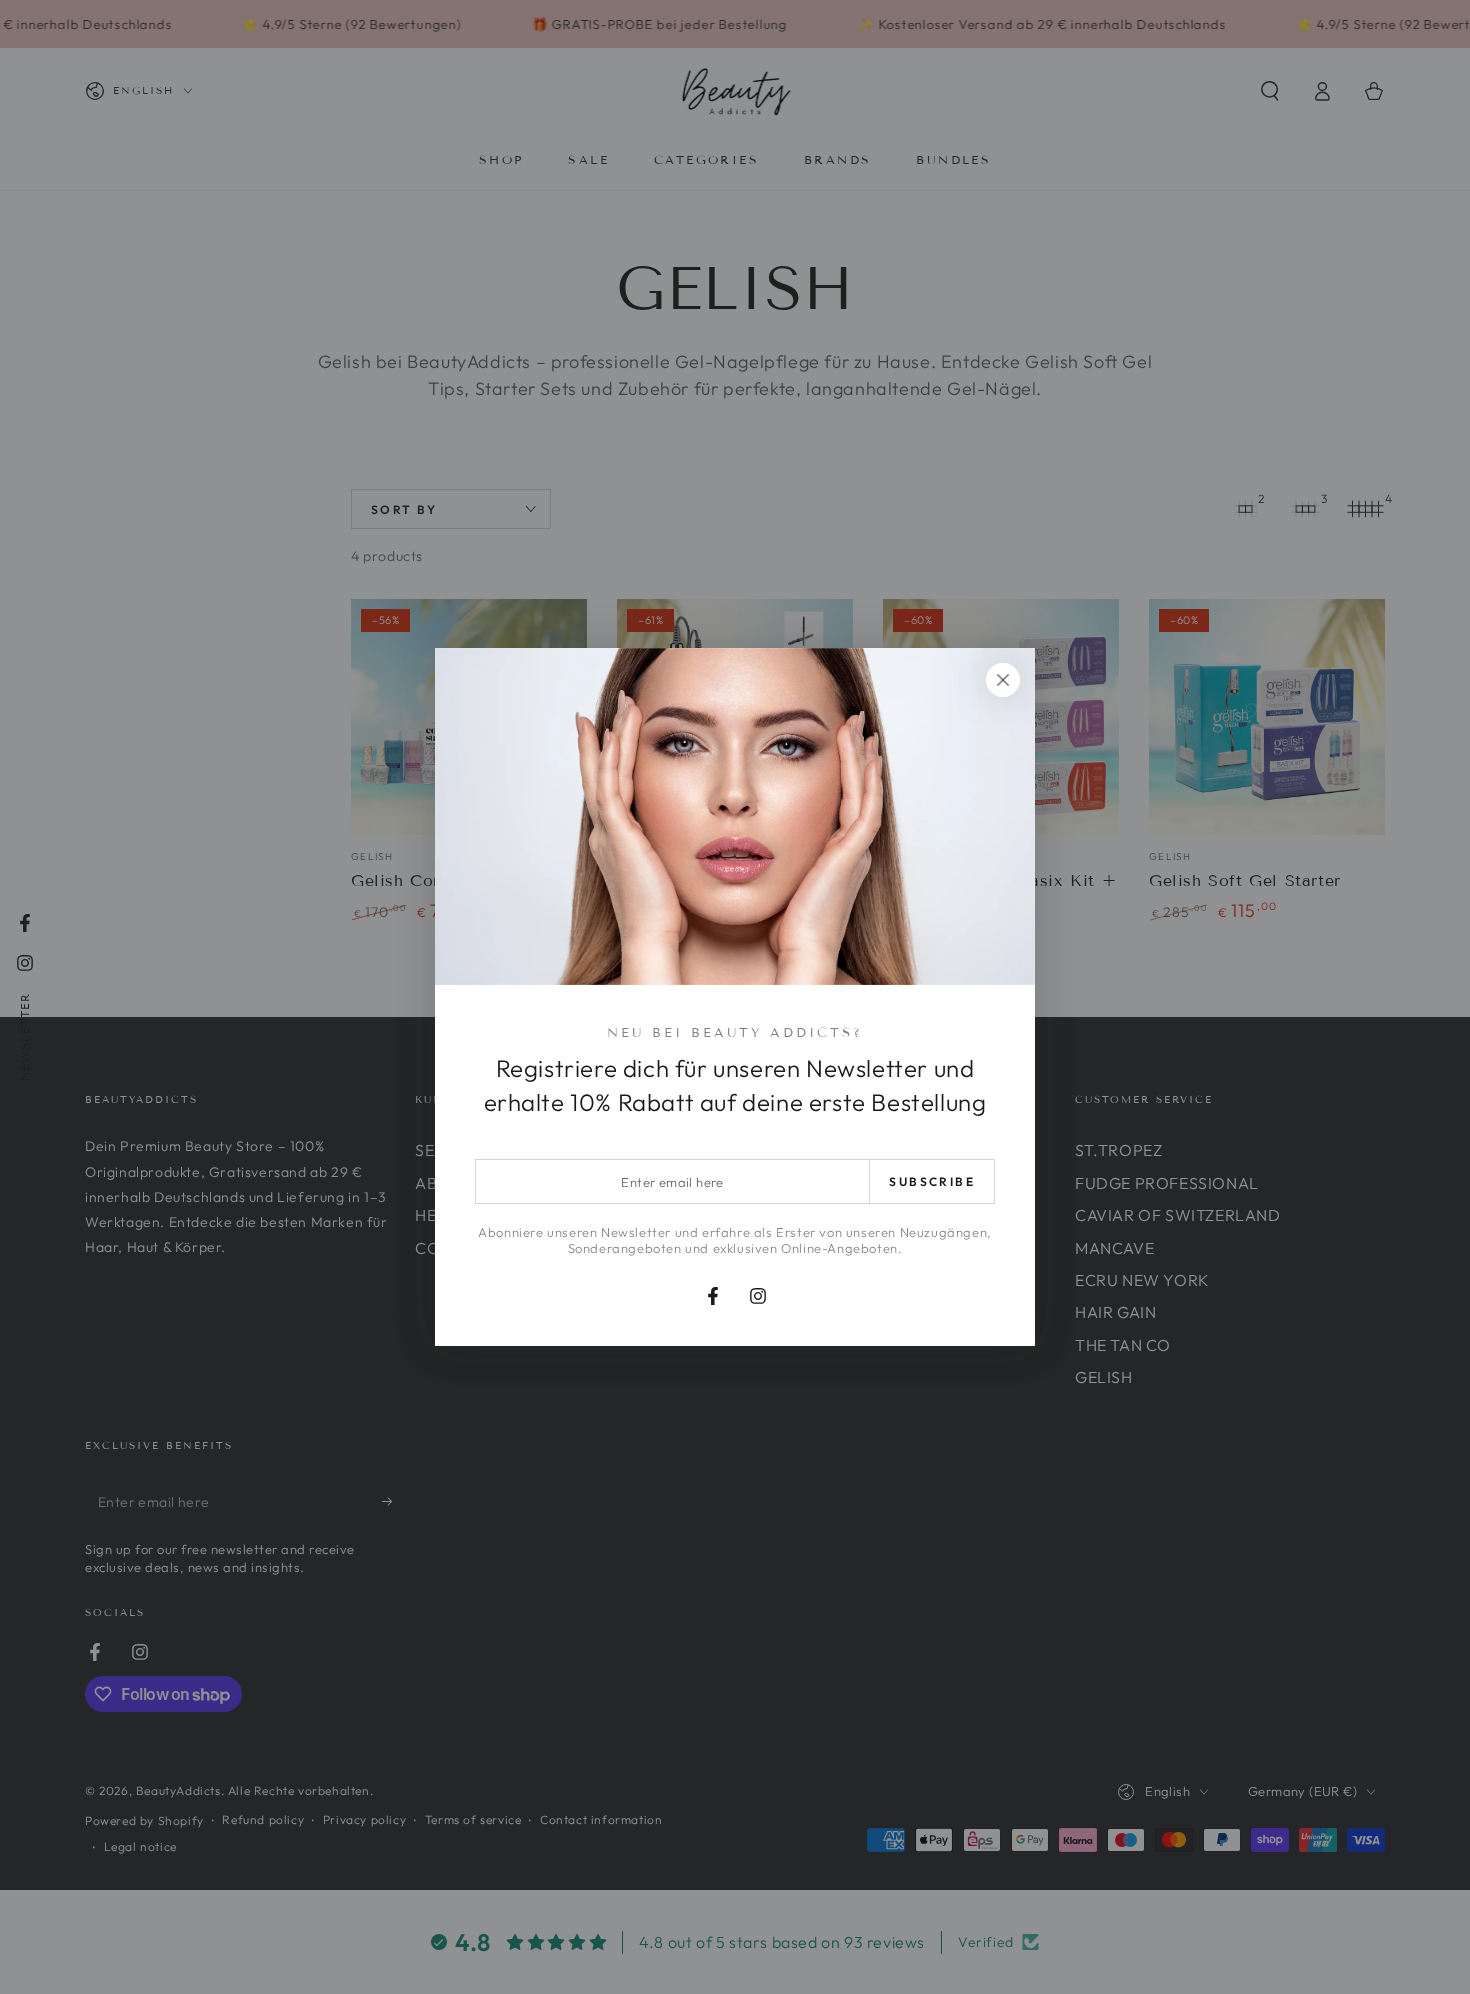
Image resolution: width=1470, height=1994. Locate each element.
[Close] (1003, 680)
